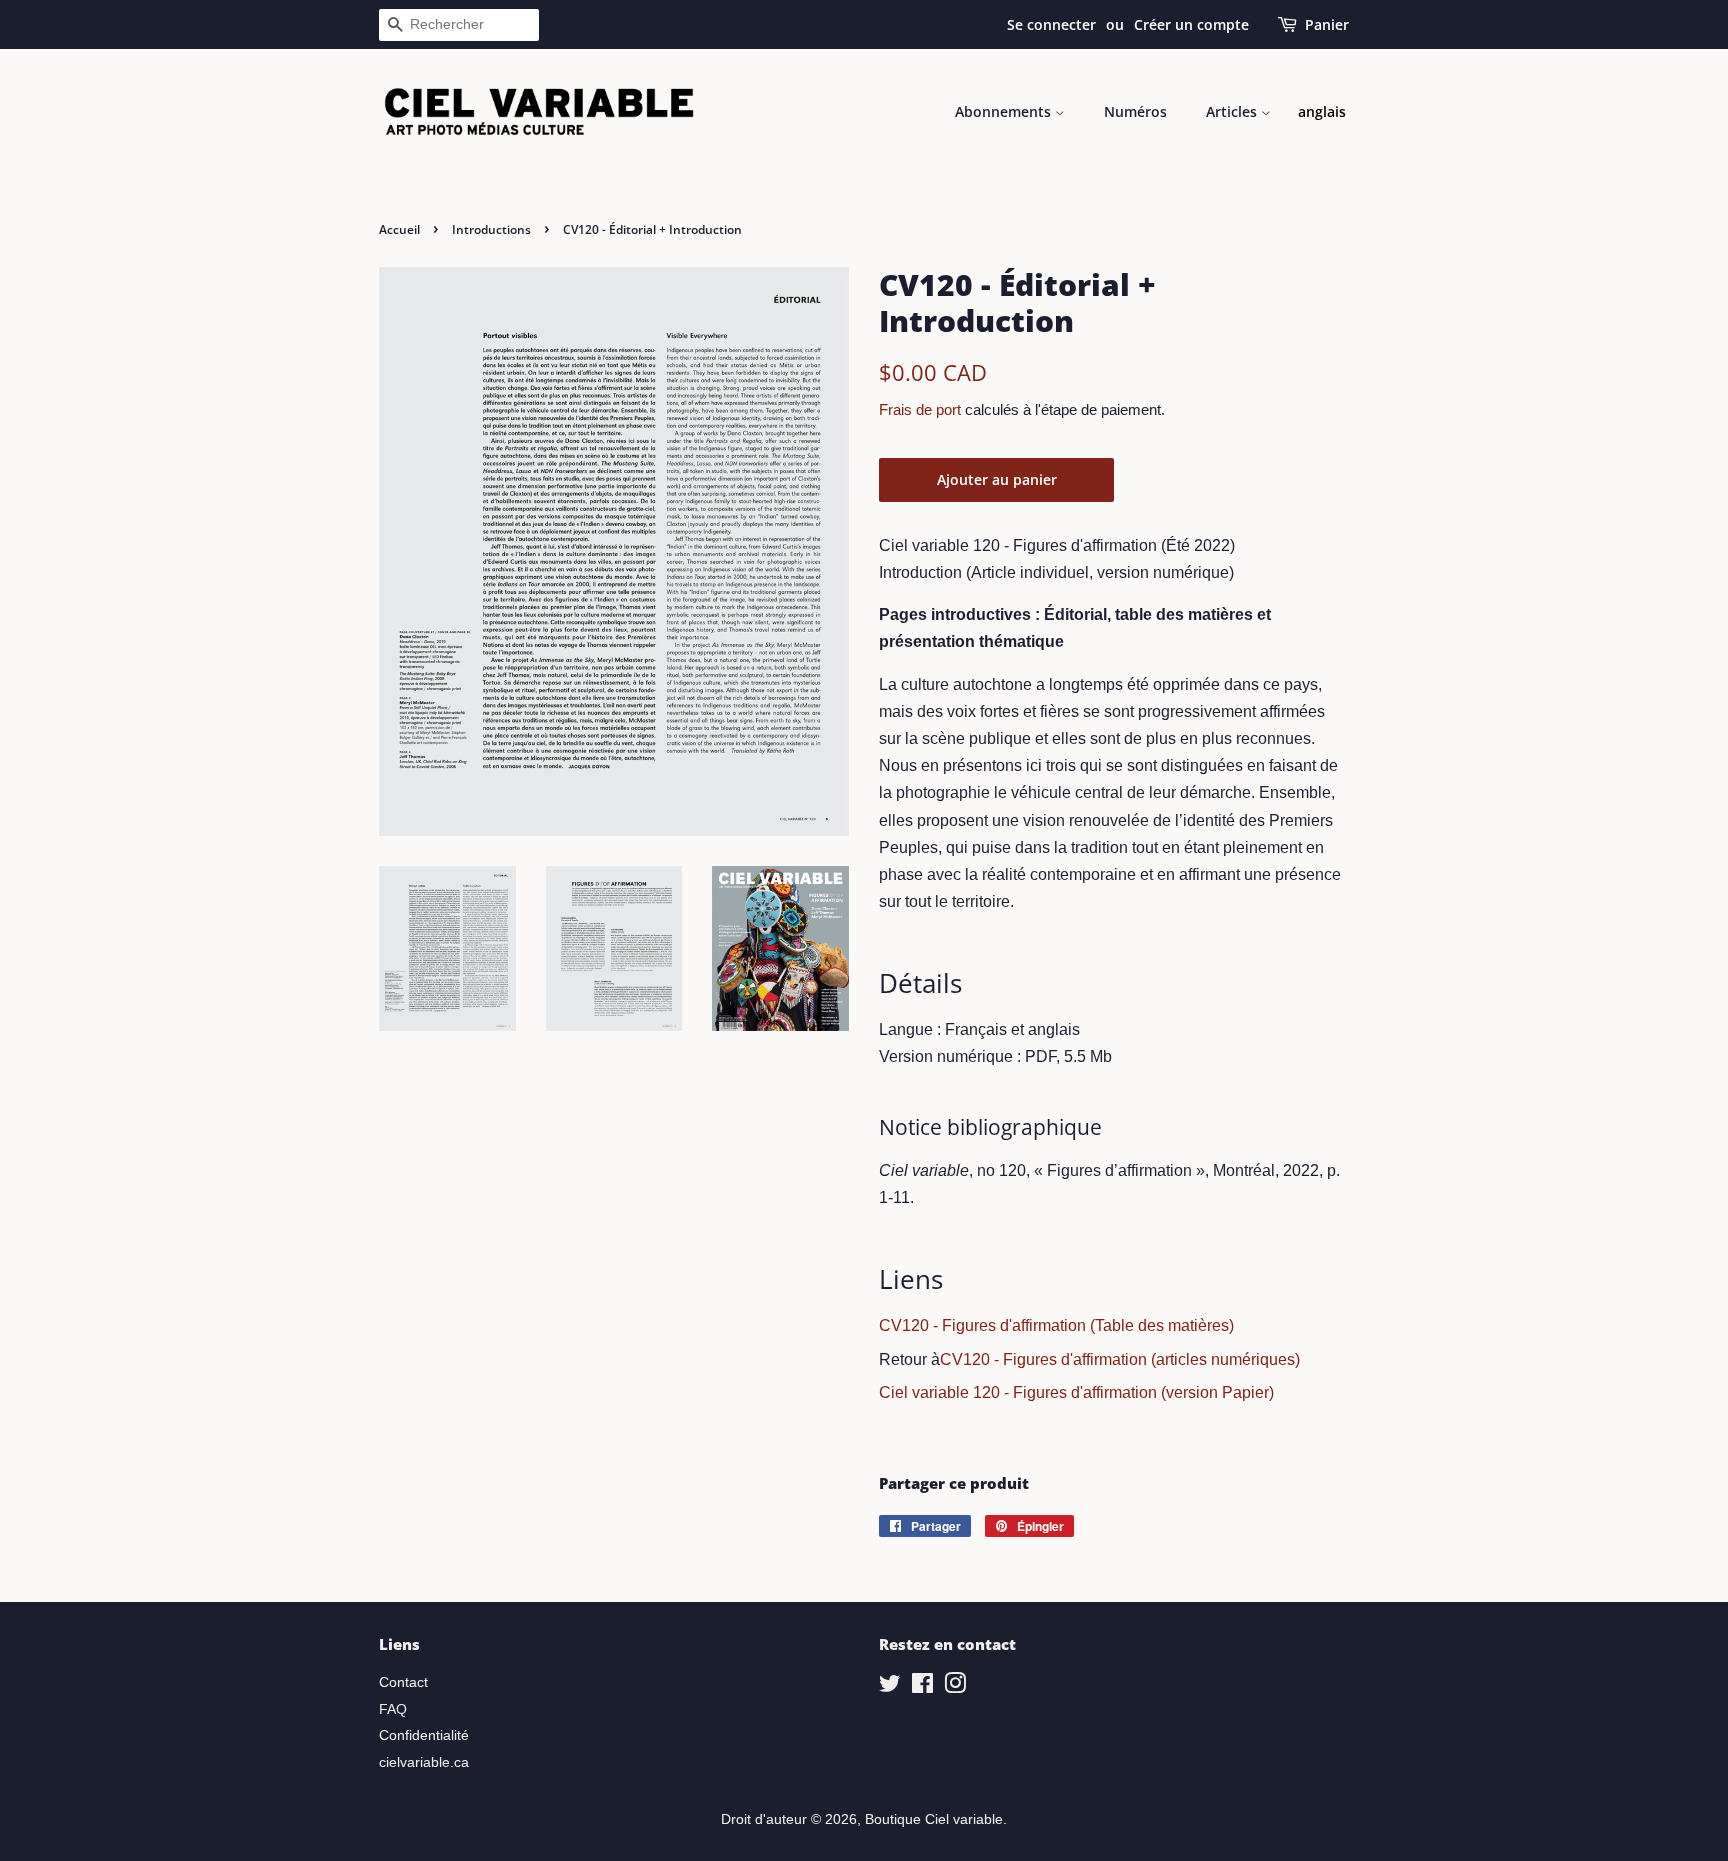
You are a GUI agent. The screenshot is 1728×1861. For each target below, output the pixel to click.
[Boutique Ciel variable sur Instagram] (955, 1687)
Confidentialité (424, 1735)
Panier (1327, 24)
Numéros (1135, 111)
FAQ (393, 1709)
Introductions (491, 229)
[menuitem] (1322, 112)
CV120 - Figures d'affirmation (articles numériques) (1120, 1359)
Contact (403, 1682)
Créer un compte (1191, 24)
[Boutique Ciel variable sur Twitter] (890, 1687)
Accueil (399, 229)
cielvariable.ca (424, 1762)
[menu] (1322, 112)
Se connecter (1051, 24)
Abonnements (1005, 111)
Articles (1233, 111)
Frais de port (920, 409)
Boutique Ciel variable (934, 1819)
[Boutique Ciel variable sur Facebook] (922, 1687)
